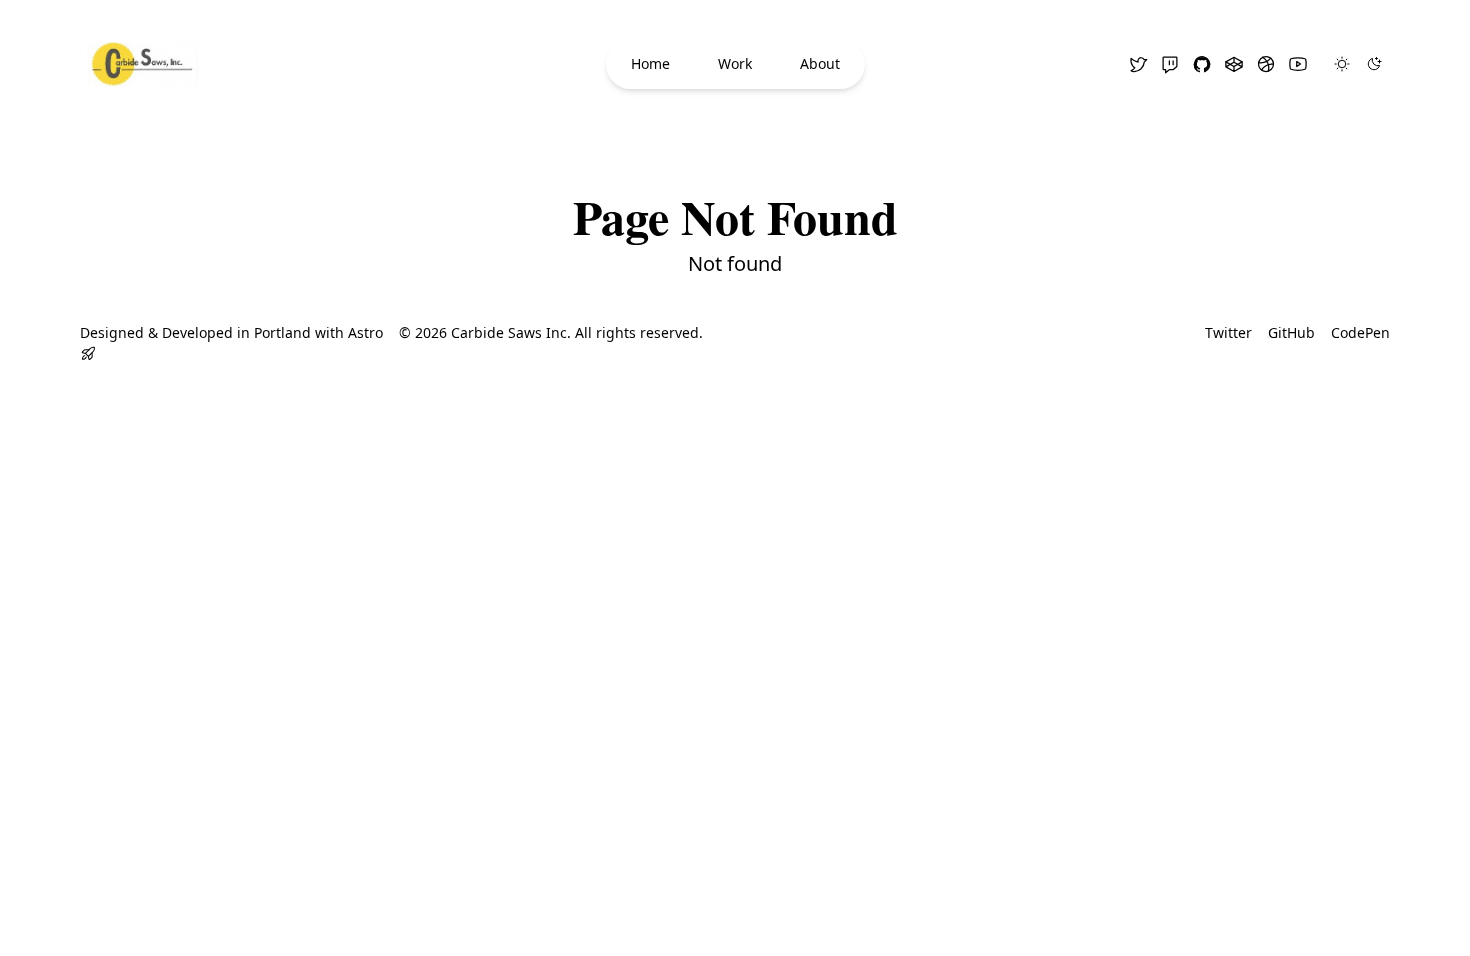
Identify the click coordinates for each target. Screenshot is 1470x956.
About (820, 63)
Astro (365, 332)
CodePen (1360, 332)
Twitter (1228, 332)
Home (650, 63)
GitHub (1291, 332)
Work (735, 63)
